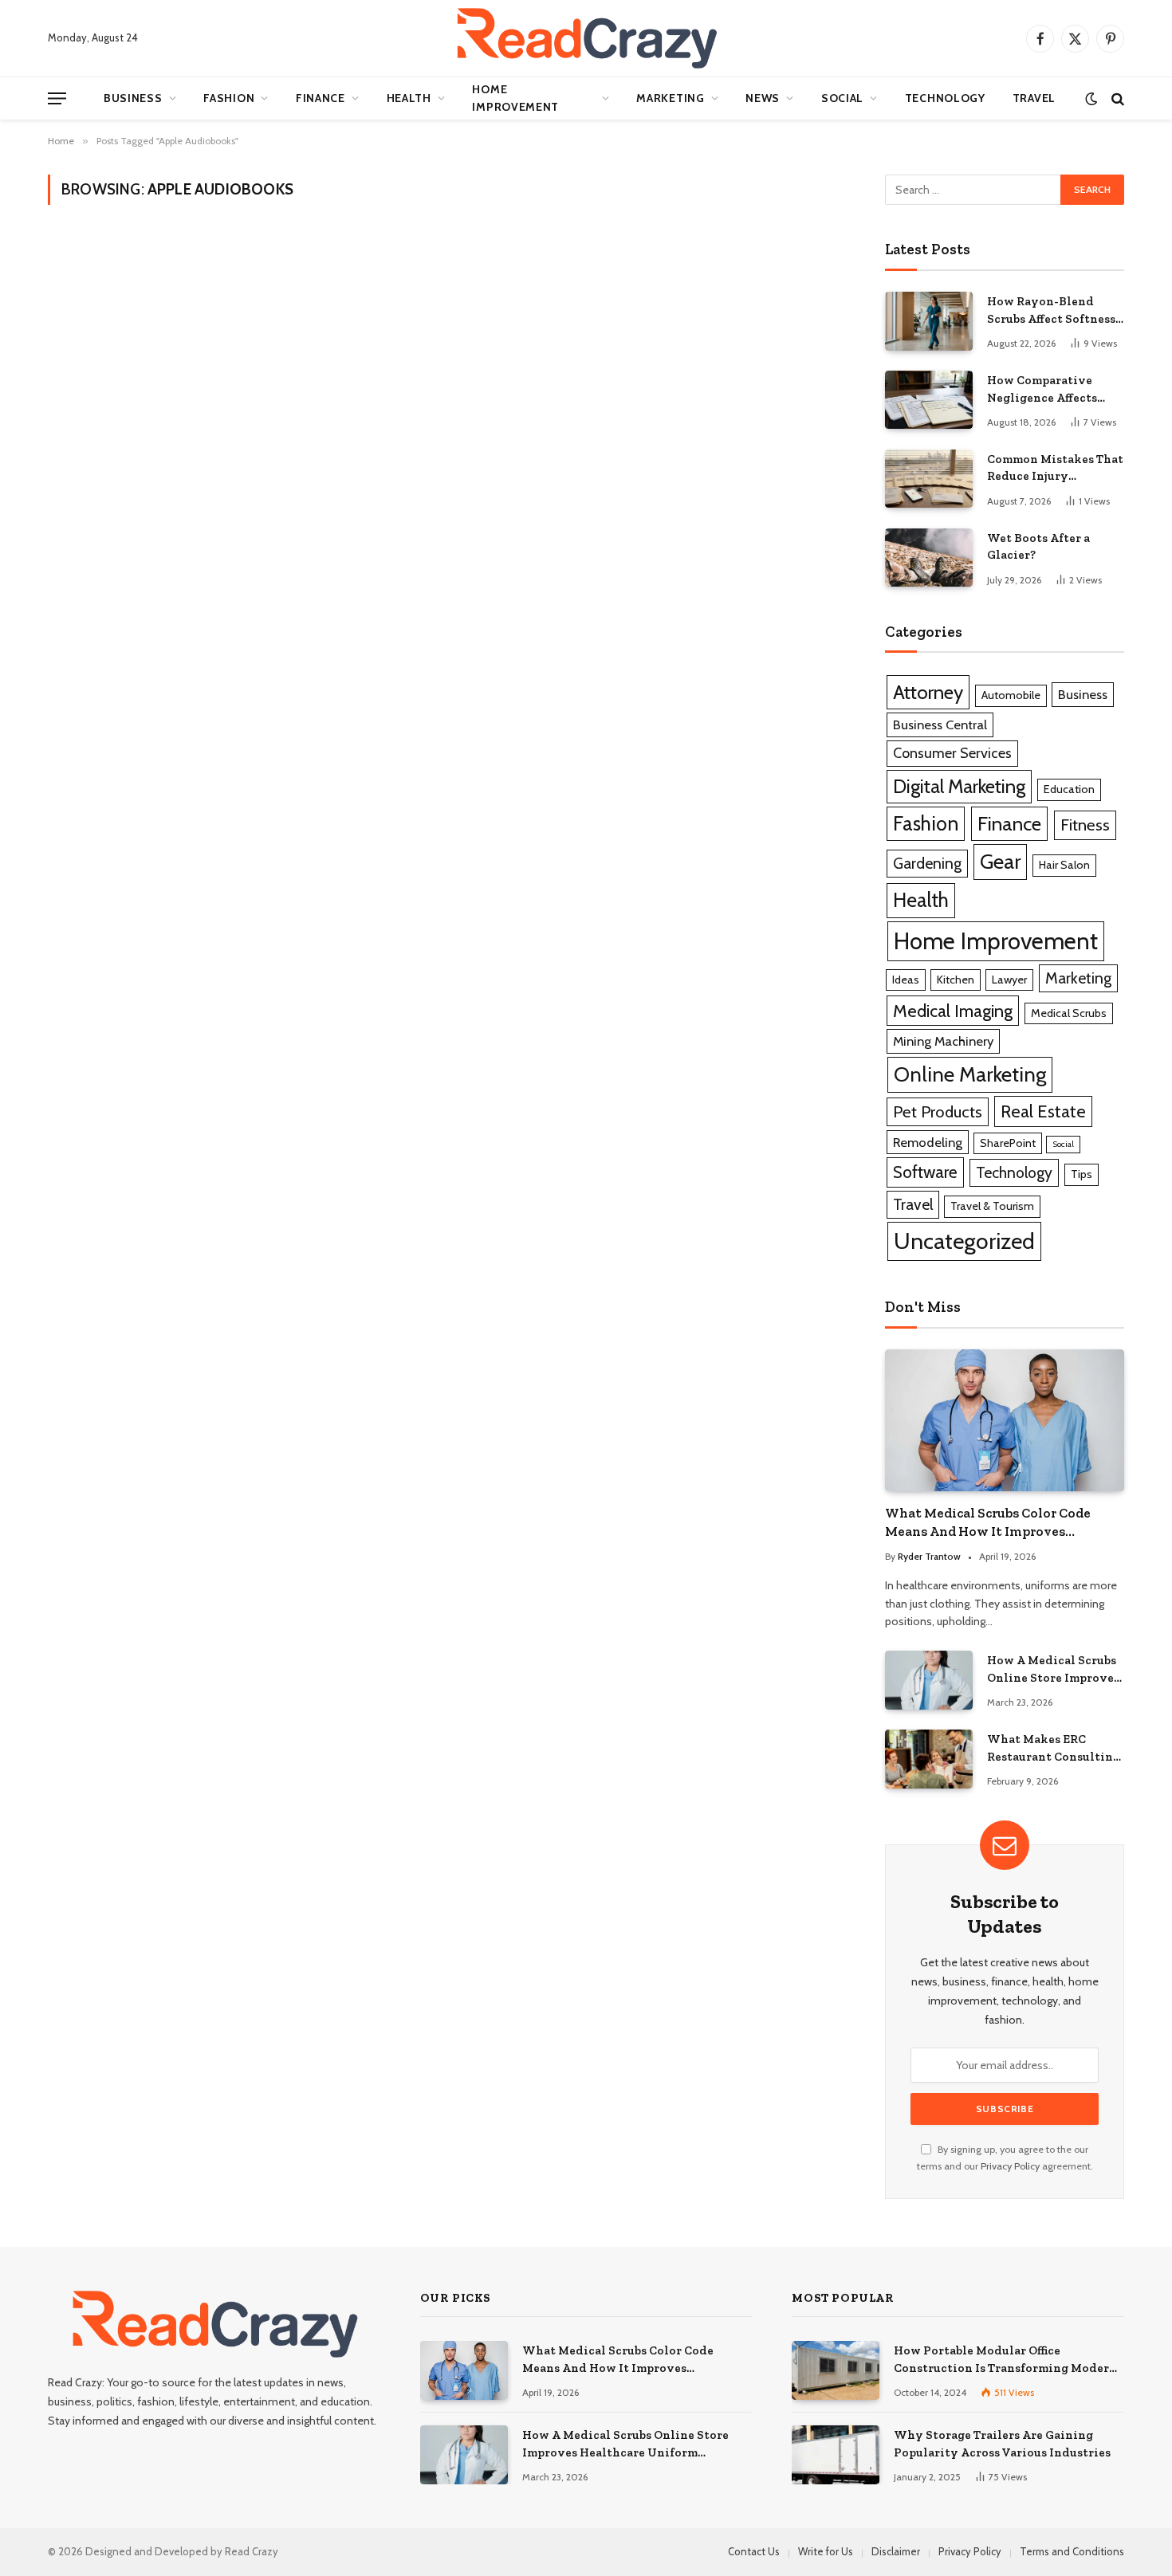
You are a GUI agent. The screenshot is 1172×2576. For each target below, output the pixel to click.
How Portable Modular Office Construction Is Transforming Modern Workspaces (1005, 2360)
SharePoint (1008, 1143)
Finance (321, 98)
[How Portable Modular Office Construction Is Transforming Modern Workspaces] (836, 2370)
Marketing (670, 98)
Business (133, 98)
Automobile (1011, 695)
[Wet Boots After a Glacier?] (929, 558)
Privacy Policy (1010, 2166)
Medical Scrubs (1069, 1013)
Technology (945, 98)
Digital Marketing (959, 786)
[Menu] (57, 98)
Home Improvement (515, 98)
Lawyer (1009, 980)
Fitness (1085, 825)
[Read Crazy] (586, 38)
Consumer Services (952, 753)
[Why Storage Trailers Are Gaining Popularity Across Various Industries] (836, 2454)
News (763, 98)
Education (1069, 789)
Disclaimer (896, 2551)
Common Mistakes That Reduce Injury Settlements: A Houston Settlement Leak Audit (1055, 469)
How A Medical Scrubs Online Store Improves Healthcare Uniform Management (1053, 1670)
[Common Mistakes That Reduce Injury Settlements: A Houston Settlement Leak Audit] (929, 479)
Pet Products (938, 1111)
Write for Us (826, 2551)
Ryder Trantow (929, 1556)
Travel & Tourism (992, 1206)
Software (925, 1172)
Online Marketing (970, 1074)
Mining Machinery (943, 1041)
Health (409, 98)
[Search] (1116, 98)
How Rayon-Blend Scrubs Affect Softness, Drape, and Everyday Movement (1052, 311)
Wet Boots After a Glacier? (1038, 546)
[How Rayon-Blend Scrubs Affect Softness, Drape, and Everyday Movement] (929, 321)
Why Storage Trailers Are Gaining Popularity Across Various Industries (1002, 2443)
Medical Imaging (953, 1011)
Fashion (229, 98)
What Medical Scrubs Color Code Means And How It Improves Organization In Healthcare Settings (1002, 1523)
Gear (1000, 861)
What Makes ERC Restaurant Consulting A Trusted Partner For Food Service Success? (1054, 1749)
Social (842, 98)
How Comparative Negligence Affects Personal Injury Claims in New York (1054, 390)
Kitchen (956, 980)
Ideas (906, 980)
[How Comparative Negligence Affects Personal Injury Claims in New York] (929, 400)
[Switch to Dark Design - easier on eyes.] (1091, 98)
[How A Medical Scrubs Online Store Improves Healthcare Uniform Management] (929, 1680)
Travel (1034, 98)
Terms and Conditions (1072, 2551)
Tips (1082, 1174)
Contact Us (754, 2551)
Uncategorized (964, 1241)
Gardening (927, 863)
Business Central (940, 724)
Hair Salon (1064, 865)
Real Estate (1043, 1111)
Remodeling (928, 1142)
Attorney (928, 692)
